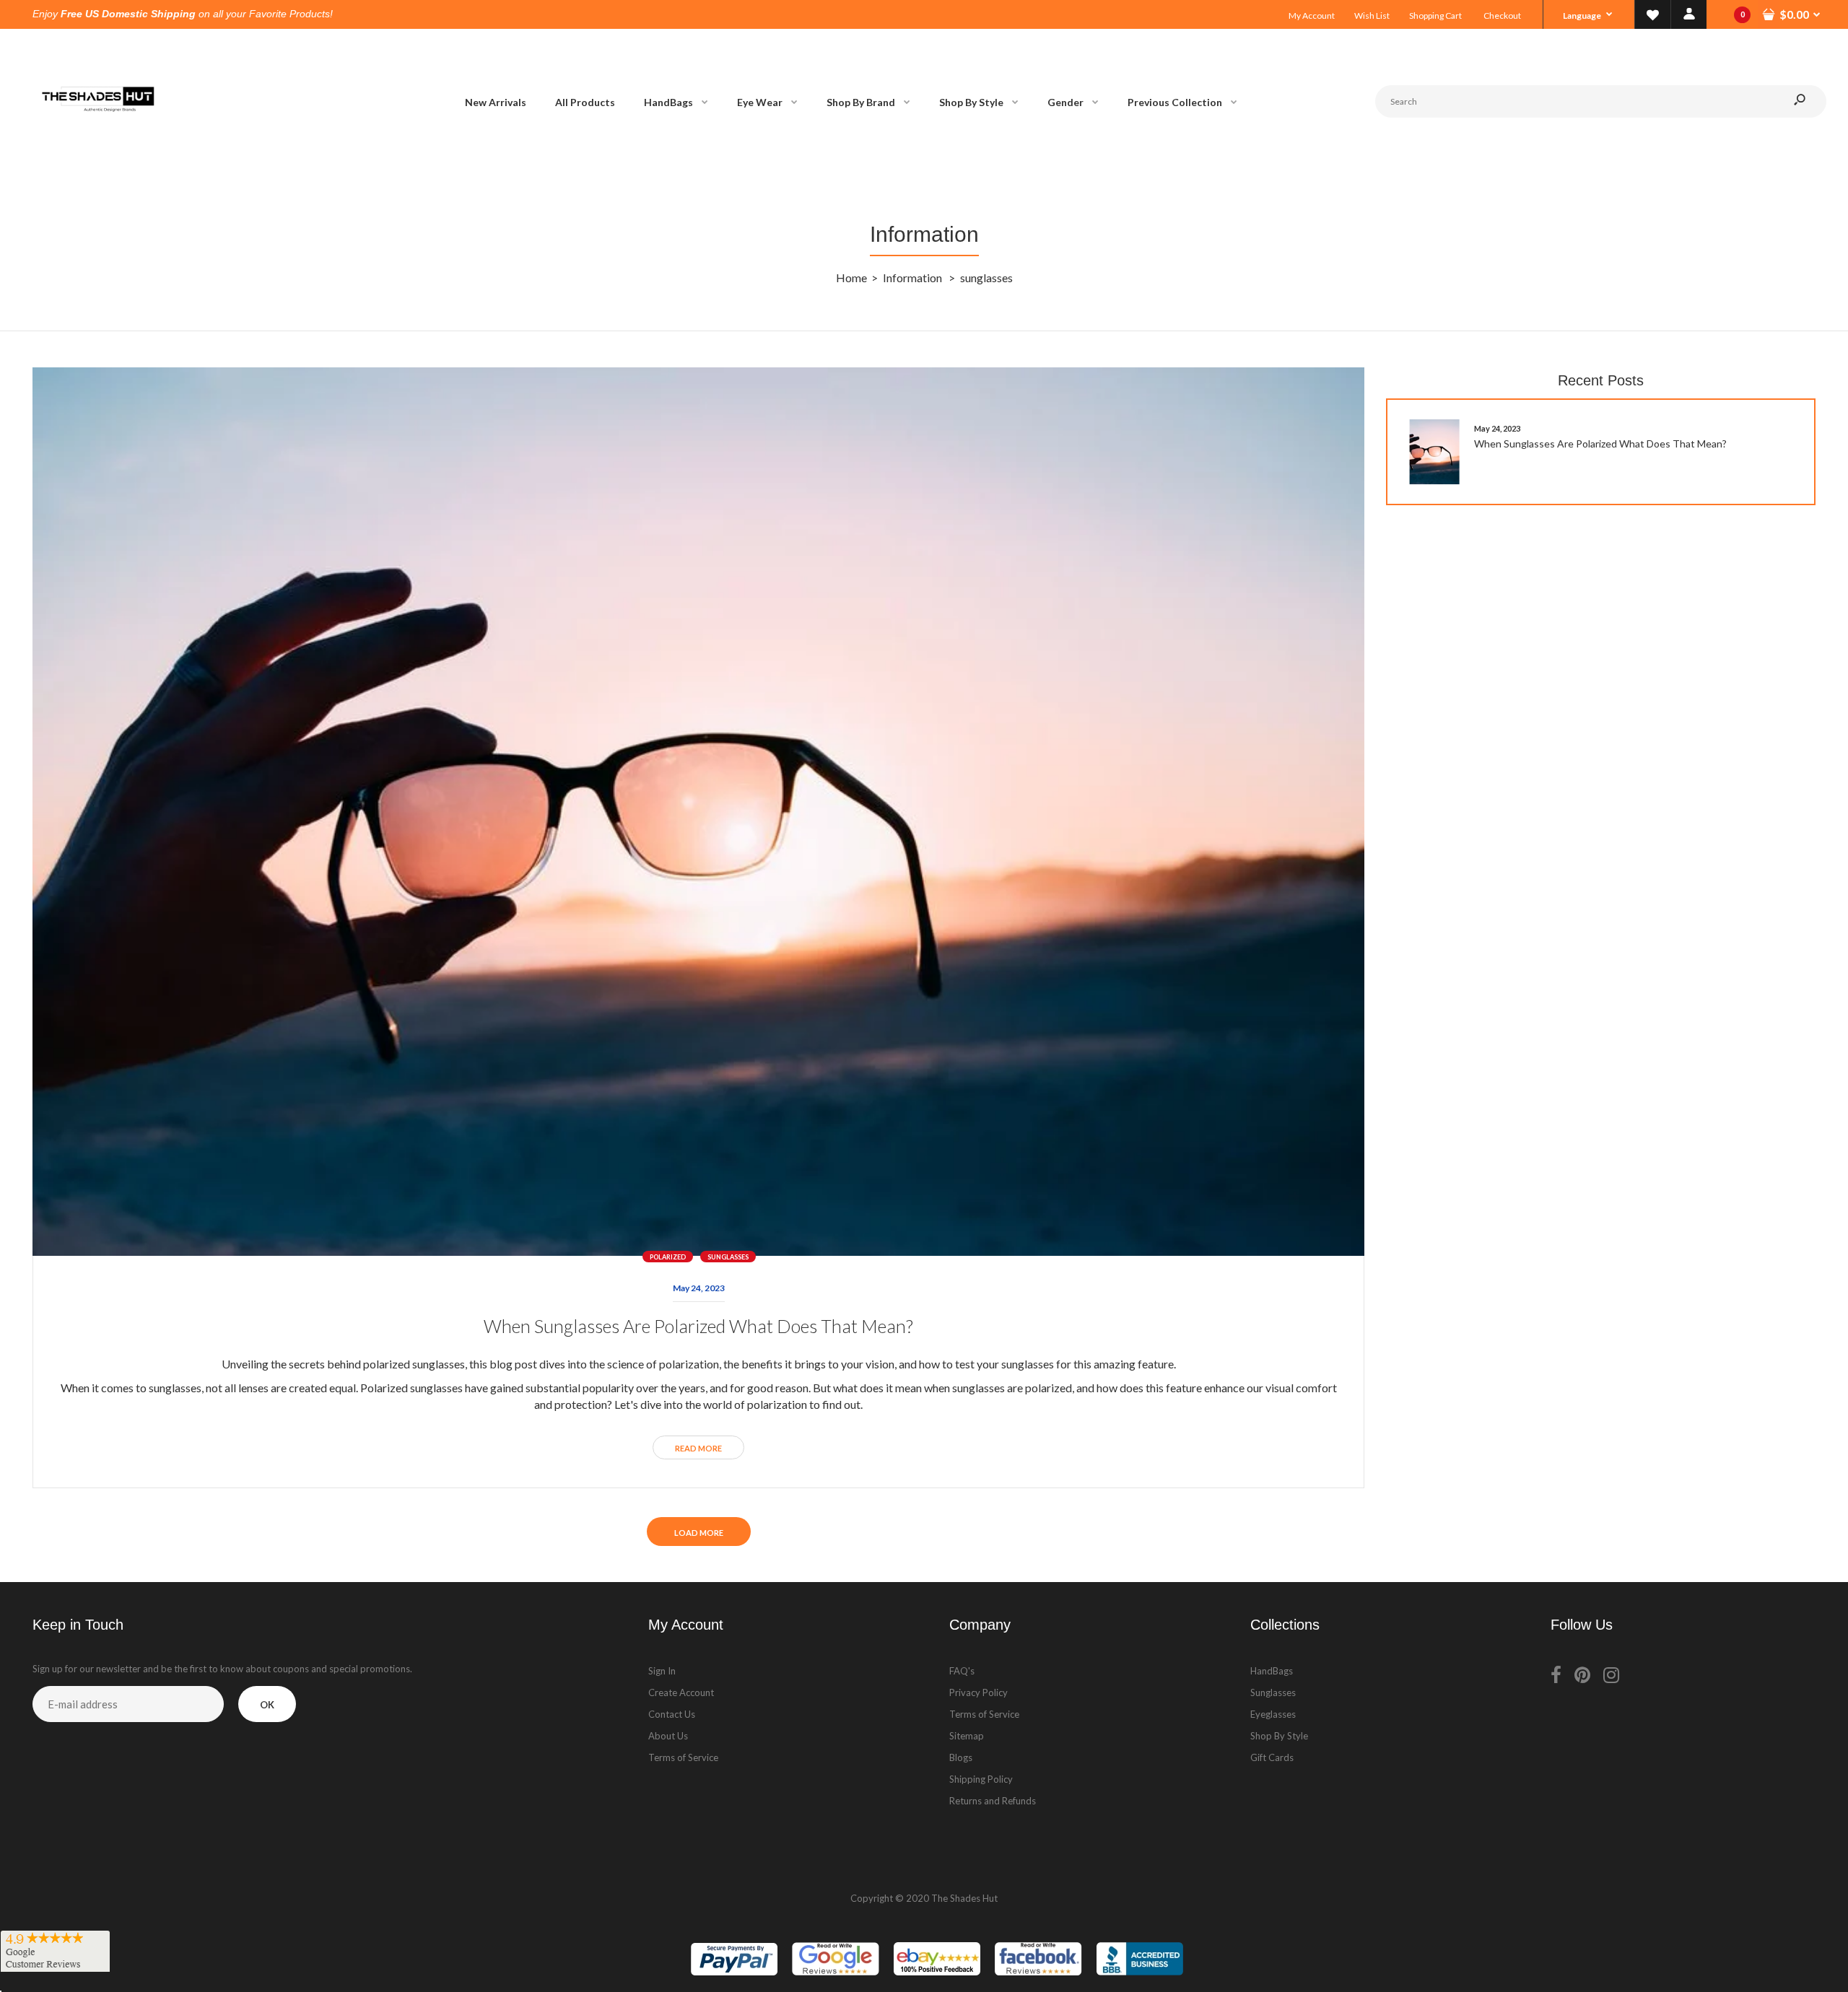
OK (267, 1705)
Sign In (662, 1671)
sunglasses (728, 1257)
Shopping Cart (1435, 16)
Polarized (668, 1257)
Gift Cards (1272, 1757)
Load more (699, 1533)
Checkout (1502, 16)
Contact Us (672, 1714)
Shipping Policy (981, 1779)
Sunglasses (1273, 1692)
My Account (1312, 16)
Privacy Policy (979, 1692)
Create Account (681, 1692)
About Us (668, 1736)
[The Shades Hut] (97, 159)
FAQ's (962, 1671)
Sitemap (967, 1736)
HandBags (1272, 1671)
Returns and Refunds (993, 1801)
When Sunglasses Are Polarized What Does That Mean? (698, 1326)
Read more (698, 1448)
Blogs (961, 1757)
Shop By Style (1279, 1736)
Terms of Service (683, 1757)
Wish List (1372, 16)
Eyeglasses (1273, 1714)
